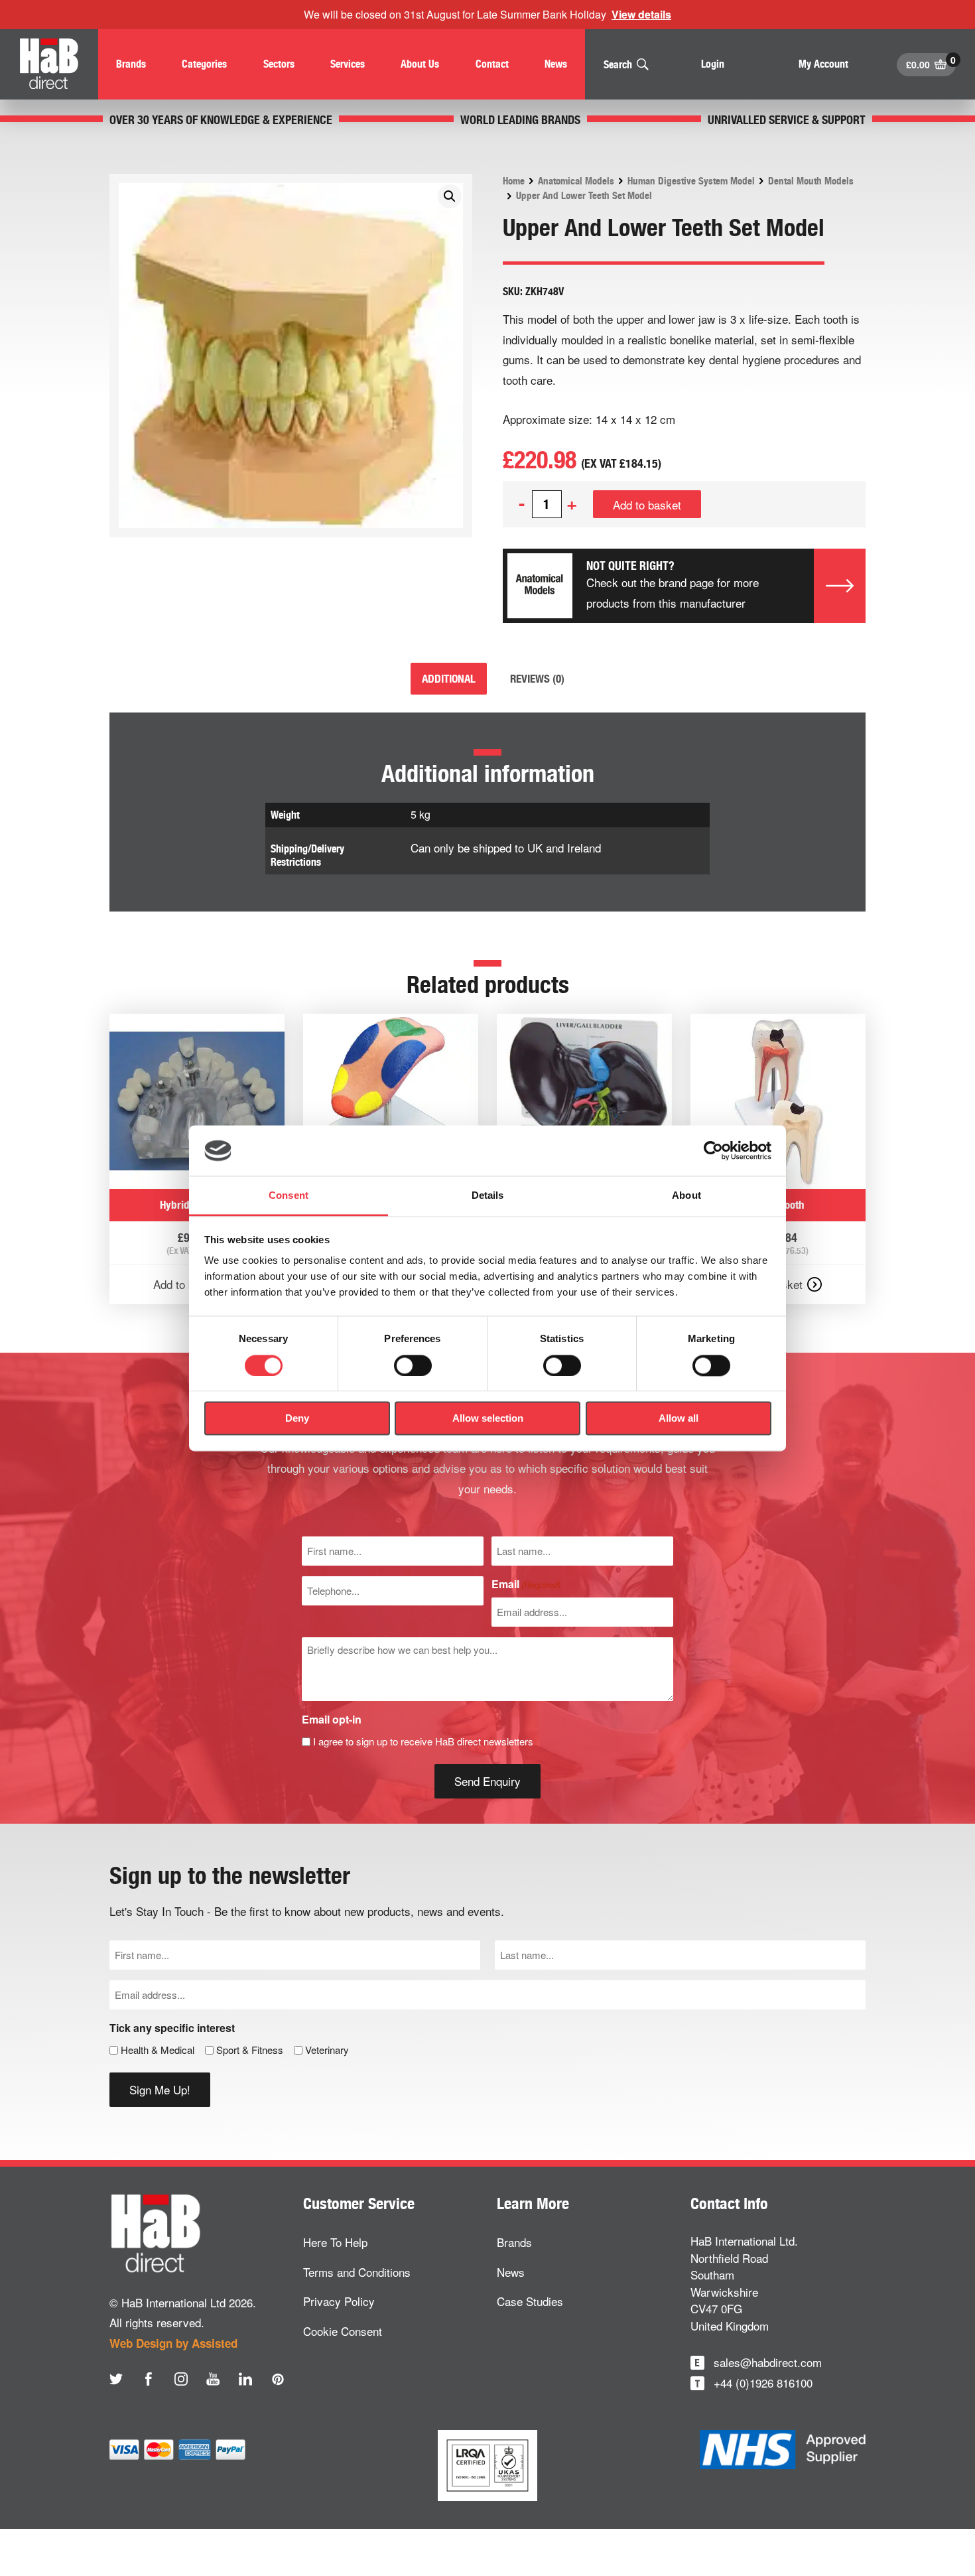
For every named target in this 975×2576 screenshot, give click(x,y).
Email (526, 1584)
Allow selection (488, 1419)
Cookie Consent (343, 2331)
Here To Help (335, 2242)
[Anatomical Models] (540, 586)
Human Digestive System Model (691, 181)
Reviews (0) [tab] (537, 679)
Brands (514, 2242)
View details (641, 14)
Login (713, 64)
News (511, 2272)
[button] (450, 196)
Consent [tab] (289, 1196)
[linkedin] (245, 2379)
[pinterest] (278, 2379)
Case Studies (530, 2301)
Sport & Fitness (250, 2050)
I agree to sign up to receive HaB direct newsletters (423, 1741)
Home (514, 181)
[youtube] (213, 2379)
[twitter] (116, 2379)
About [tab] (686, 1196)
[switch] (413, 1365)
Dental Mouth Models (811, 181)
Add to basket (647, 505)
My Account (823, 64)
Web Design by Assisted (173, 2343)
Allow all (679, 1419)
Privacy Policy (339, 2301)
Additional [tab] (449, 679)
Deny (297, 1419)
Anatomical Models (576, 181)
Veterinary (327, 2050)
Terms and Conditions (357, 2272)
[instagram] (181, 2379)
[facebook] (149, 2379)
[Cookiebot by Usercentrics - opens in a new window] (713, 1150)
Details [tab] (488, 1196)
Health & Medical (158, 2050)
